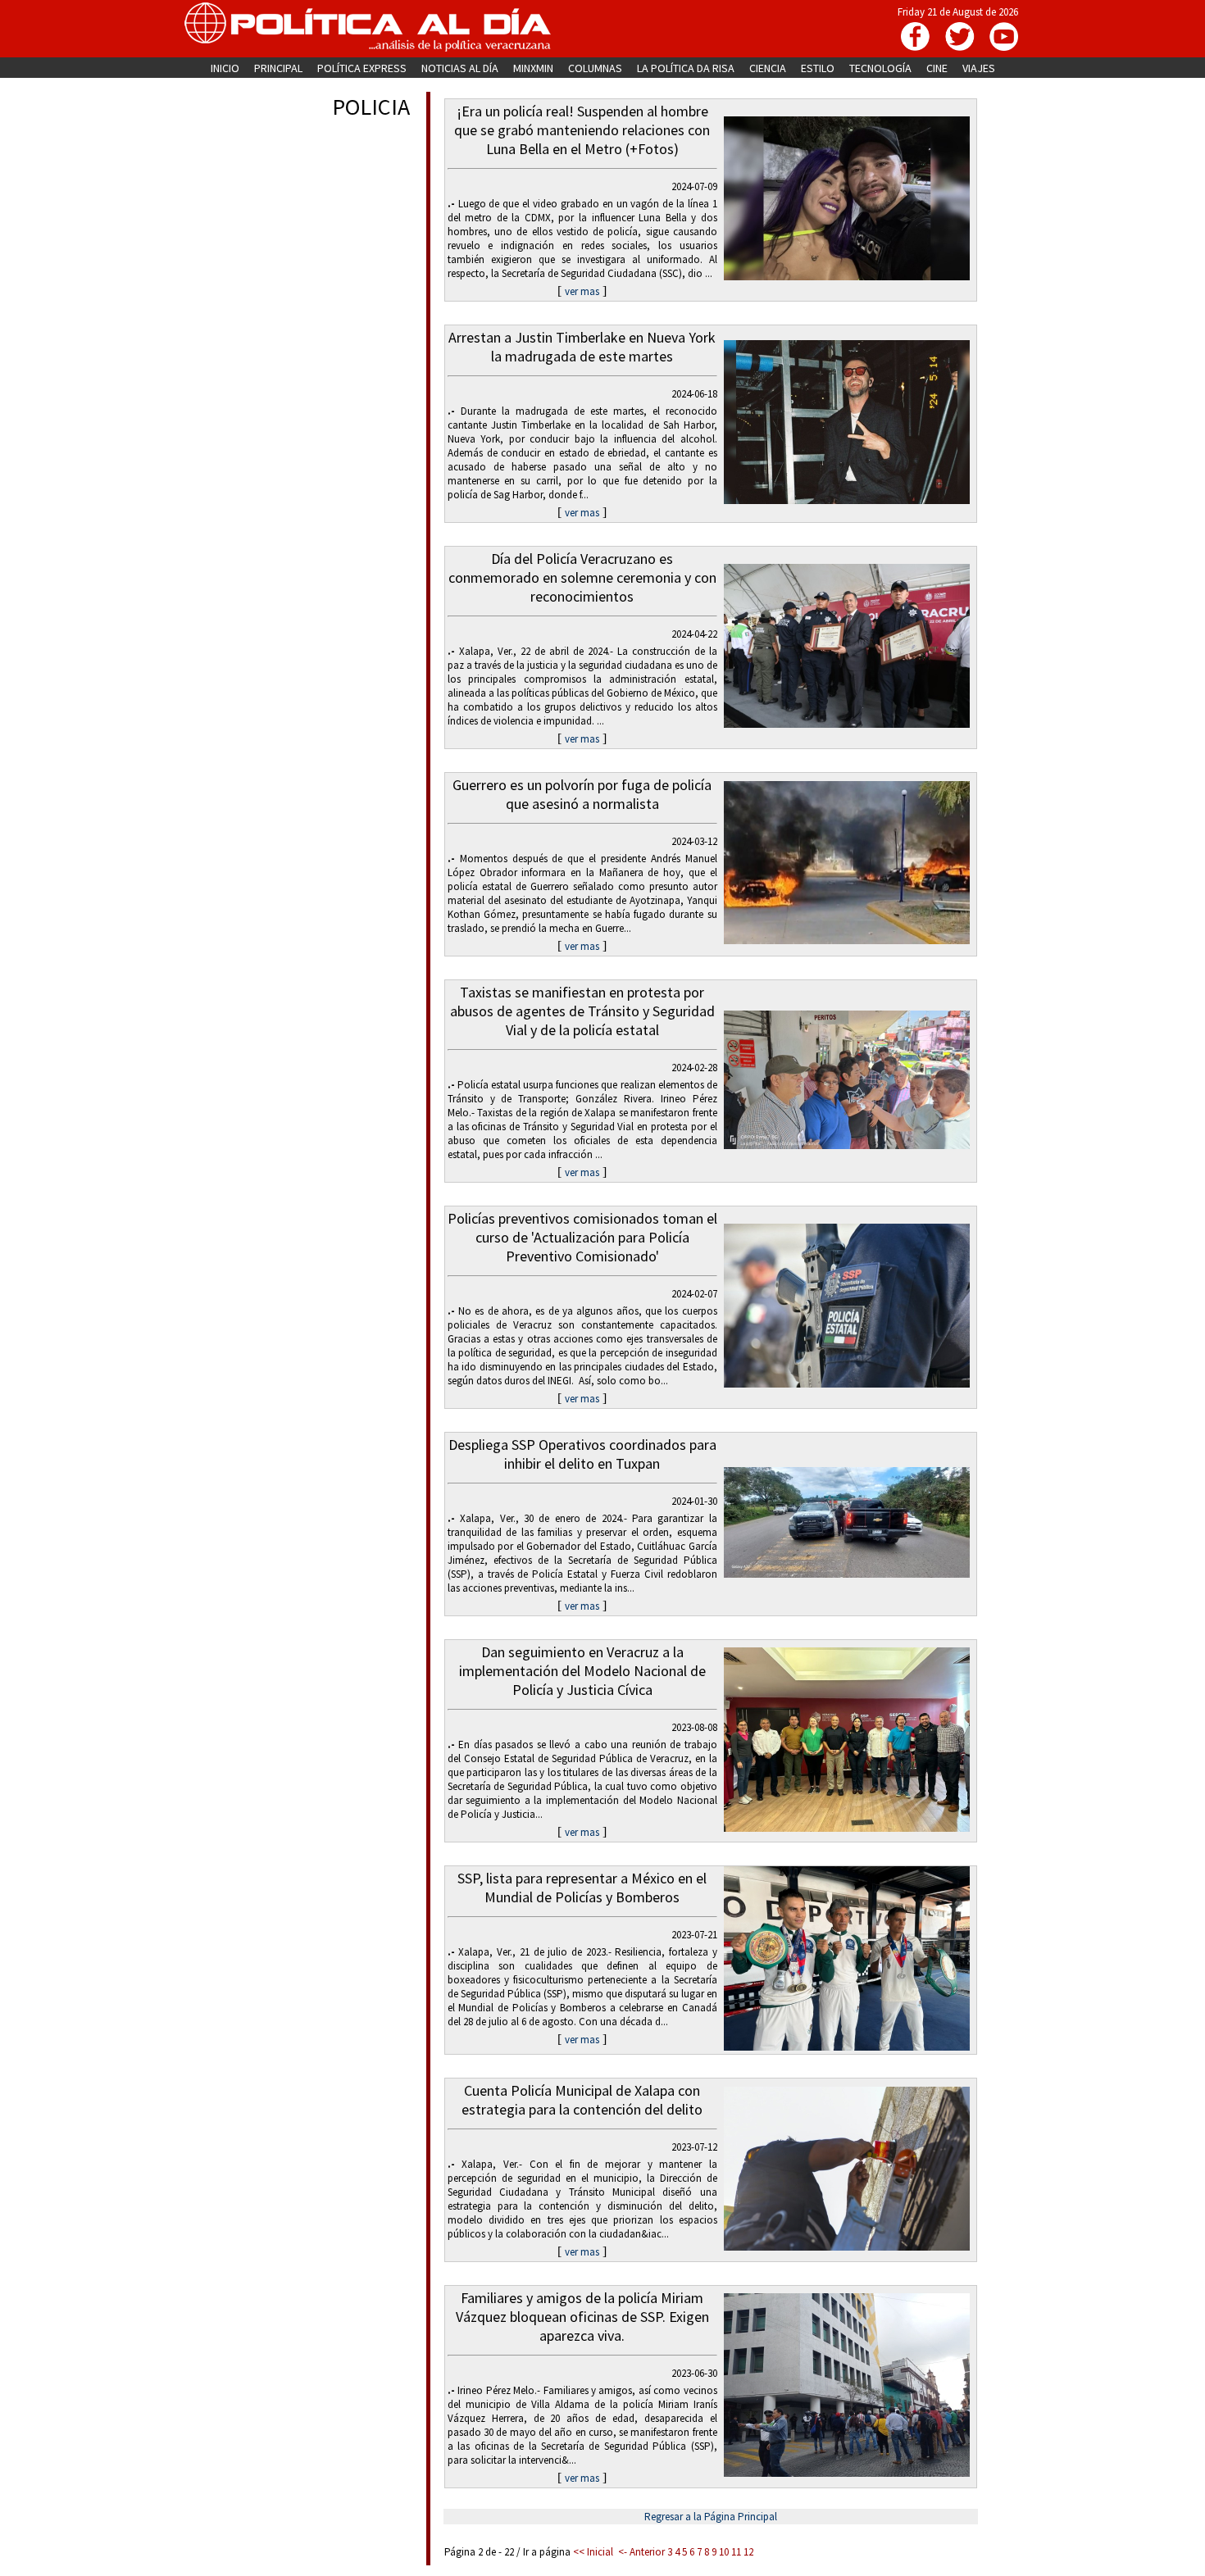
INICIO (225, 68)
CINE (937, 68)
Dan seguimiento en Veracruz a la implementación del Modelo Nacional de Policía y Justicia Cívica (582, 1671)
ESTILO (818, 68)
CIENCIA (768, 68)
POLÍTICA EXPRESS (362, 68)
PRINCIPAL (278, 68)
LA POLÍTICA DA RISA (686, 68)
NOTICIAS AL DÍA (460, 68)
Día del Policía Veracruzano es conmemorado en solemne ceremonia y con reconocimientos (582, 577)
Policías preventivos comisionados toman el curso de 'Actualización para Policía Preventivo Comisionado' (582, 1237)
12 (748, 2552)
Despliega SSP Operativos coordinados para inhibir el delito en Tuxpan (582, 1454)
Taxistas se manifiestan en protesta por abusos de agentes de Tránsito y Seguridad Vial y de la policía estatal (582, 1011)
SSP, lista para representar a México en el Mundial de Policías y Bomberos (582, 1888)
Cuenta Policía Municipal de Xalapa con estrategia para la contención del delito (582, 2100)
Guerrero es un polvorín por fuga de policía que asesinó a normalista (582, 794)
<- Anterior (641, 2552)
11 (736, 2552)
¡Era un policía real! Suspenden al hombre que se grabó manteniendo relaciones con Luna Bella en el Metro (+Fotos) (582, 130)
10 (724, 2552)
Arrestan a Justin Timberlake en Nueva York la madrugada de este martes (582, 347)
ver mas (582, 291)
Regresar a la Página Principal (711, 2517)
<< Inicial (593, 2552)
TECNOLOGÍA (880, 68)
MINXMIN (533, 68)
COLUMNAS (595, 68)
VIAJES (979, 68)
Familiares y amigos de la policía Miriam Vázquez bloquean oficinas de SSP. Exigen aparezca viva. (582, 2317)
